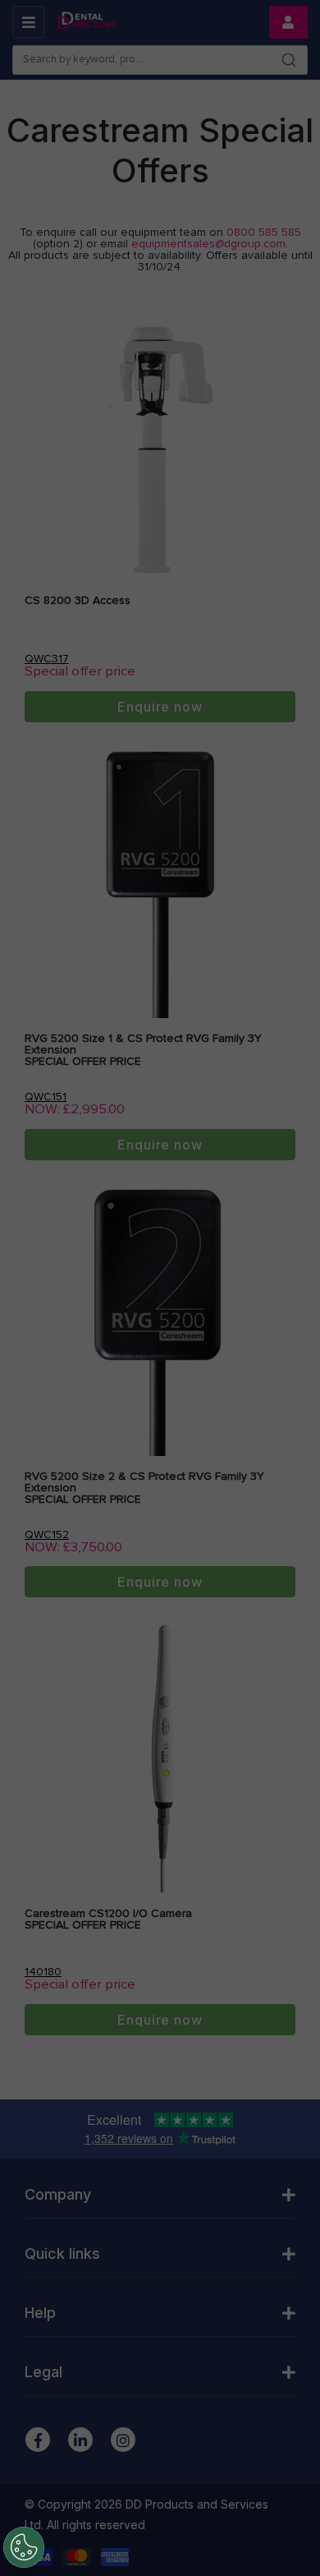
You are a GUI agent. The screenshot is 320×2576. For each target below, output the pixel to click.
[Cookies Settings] (24, 2547)
